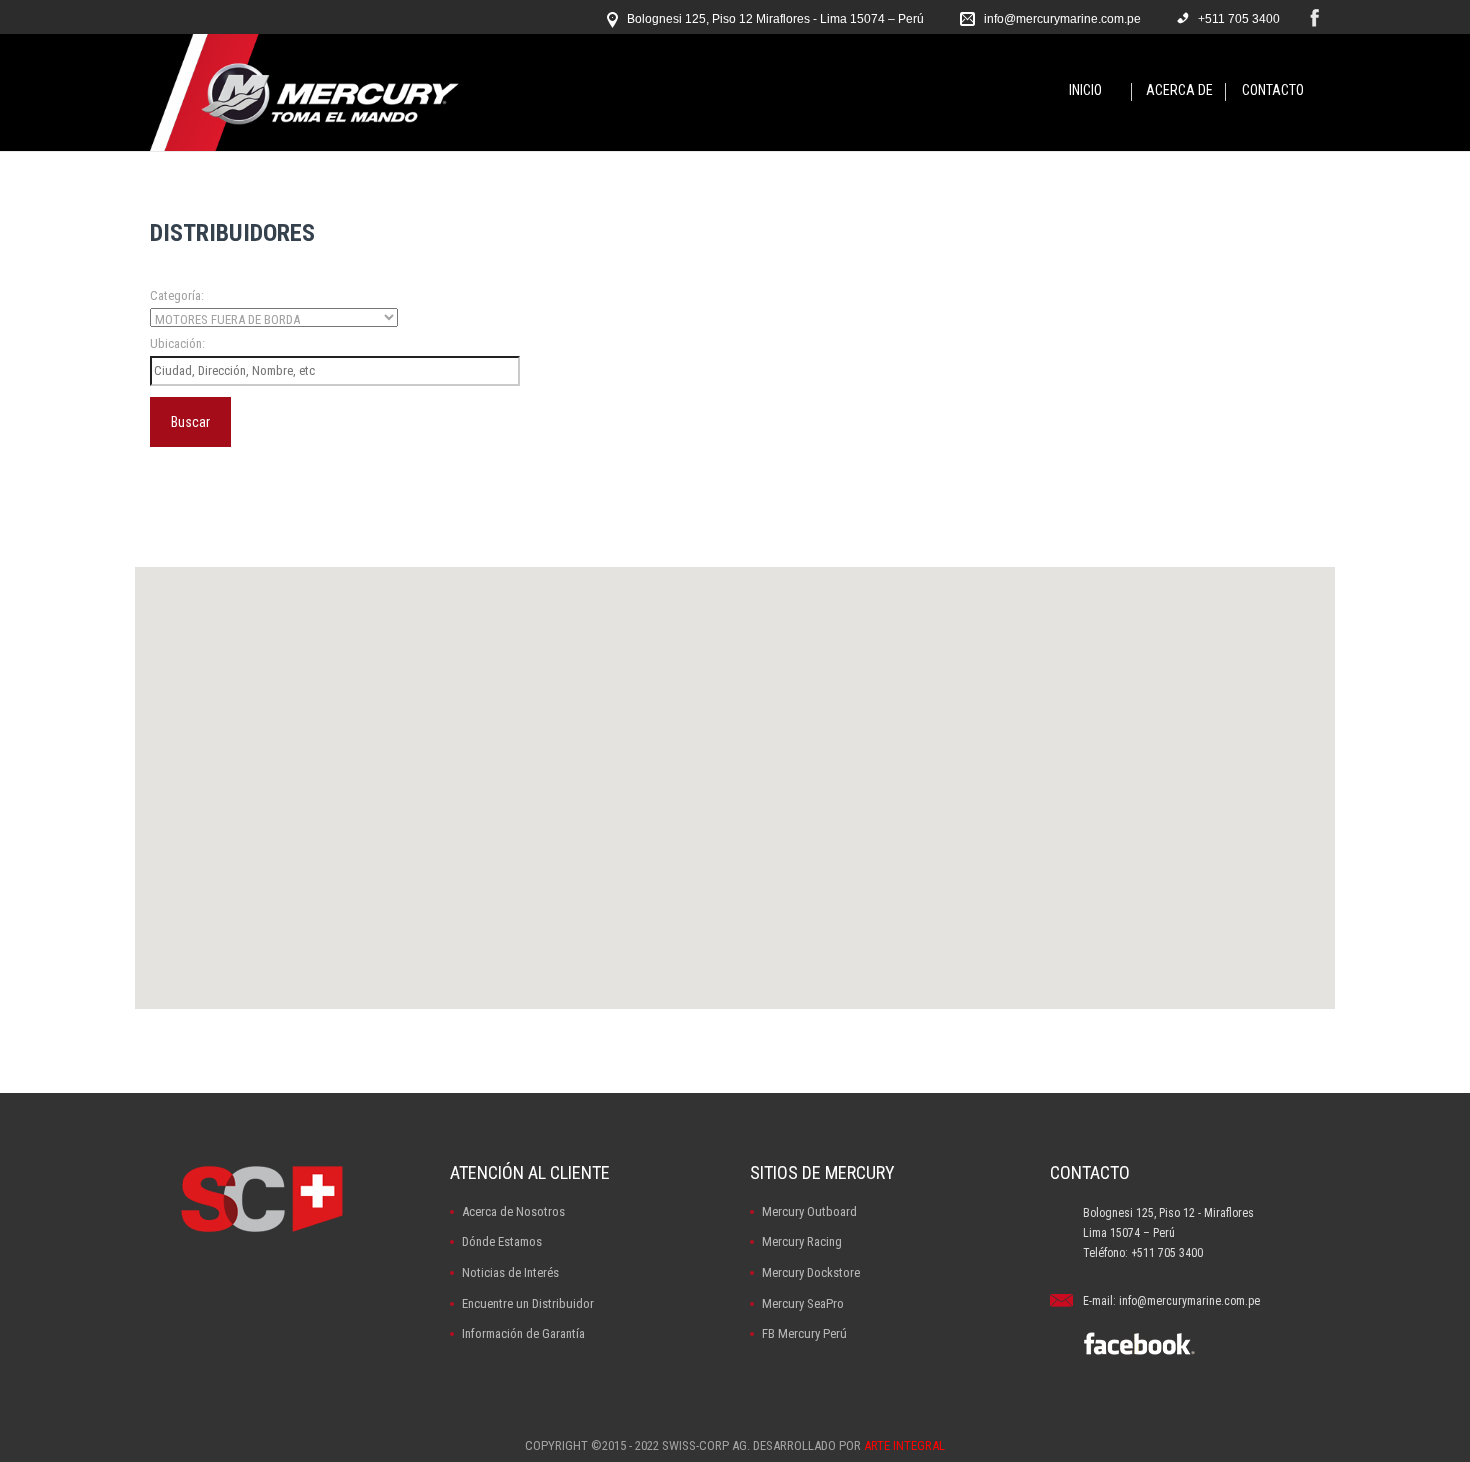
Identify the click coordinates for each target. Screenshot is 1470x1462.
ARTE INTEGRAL (904, 1445)
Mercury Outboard (809, 1211)
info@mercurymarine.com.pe (1062, 19)
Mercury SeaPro (803, 1303)
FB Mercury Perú (804, 1333)
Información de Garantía (523, 1333)
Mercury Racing (802, 1241)
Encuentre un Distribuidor (528, 1303)
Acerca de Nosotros (513, 1211)
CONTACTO (1273, 90)
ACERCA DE (1179, 90)
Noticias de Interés (510, 1272)
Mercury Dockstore (811, 1272)
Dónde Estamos (502, 1241)
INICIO (1085, 90)
